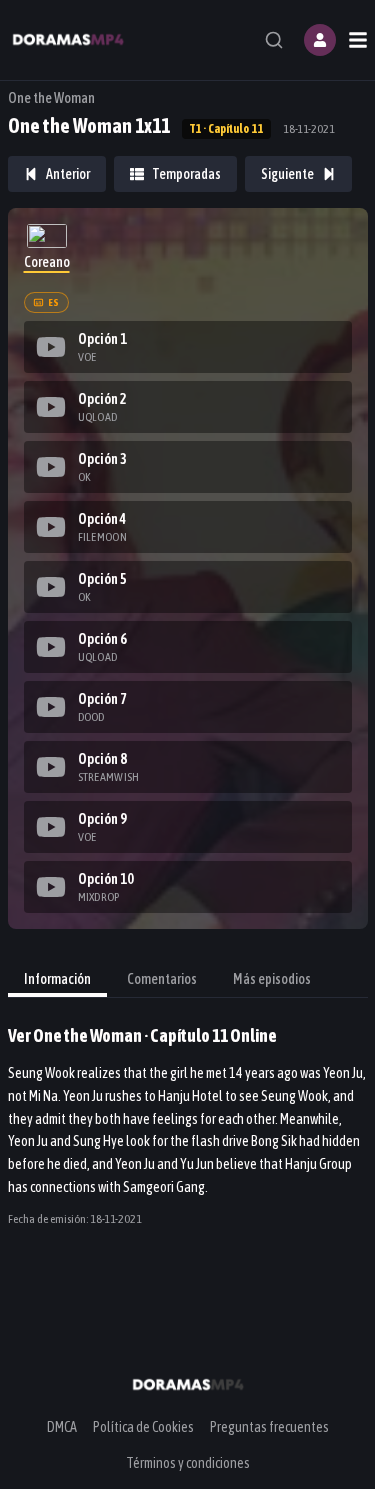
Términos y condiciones (188, 1463)
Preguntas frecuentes (269, 1427)
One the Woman (51, 98)
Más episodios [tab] (272, 979)
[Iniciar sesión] (320, 40)
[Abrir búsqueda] (274, 40)
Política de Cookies (143, 1427)
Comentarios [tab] (162, 979)
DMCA (62, 1427)
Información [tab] (57, 979)
